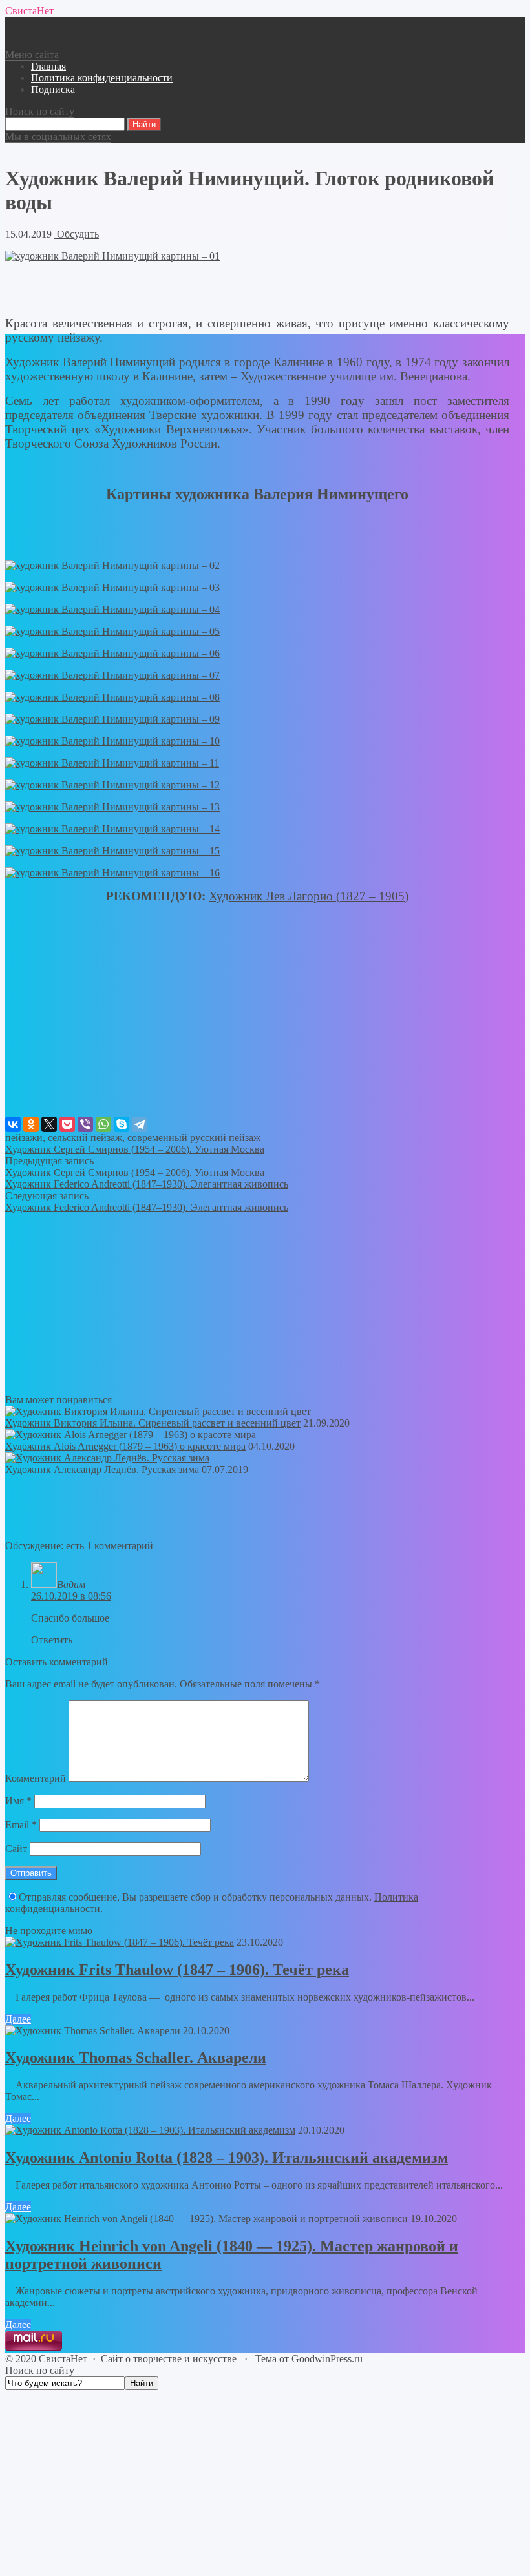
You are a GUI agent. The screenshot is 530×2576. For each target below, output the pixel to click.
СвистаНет (29, 11)
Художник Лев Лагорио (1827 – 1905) (309, 896)
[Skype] (122, 1124)
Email (21, 1825)
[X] (49, 1124)
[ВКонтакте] (13, 1124)
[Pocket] (67, 1124)
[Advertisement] (257, 1026)
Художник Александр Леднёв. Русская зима (102, 1469)
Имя (18, 1801)
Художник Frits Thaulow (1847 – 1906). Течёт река (177, 1970)
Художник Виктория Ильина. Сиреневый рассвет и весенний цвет (153, 1423)
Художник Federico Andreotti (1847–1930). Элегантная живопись (147, 1184)
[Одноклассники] (31, 1124)
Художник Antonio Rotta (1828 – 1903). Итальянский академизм (227, 2158)
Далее (18, 2019)
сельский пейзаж (85, 1138)
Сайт (16, 1849)
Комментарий (36, 1778)
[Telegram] (140, 1124)
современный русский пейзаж (194, 1138)
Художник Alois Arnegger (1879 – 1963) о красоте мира (125, 1446)
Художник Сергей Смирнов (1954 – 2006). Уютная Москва (135, 1149)
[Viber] (85, 1124)
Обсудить (77, 234)
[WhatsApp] (103, 1124)
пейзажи (24, 1138)
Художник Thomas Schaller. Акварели (136, 2057)
